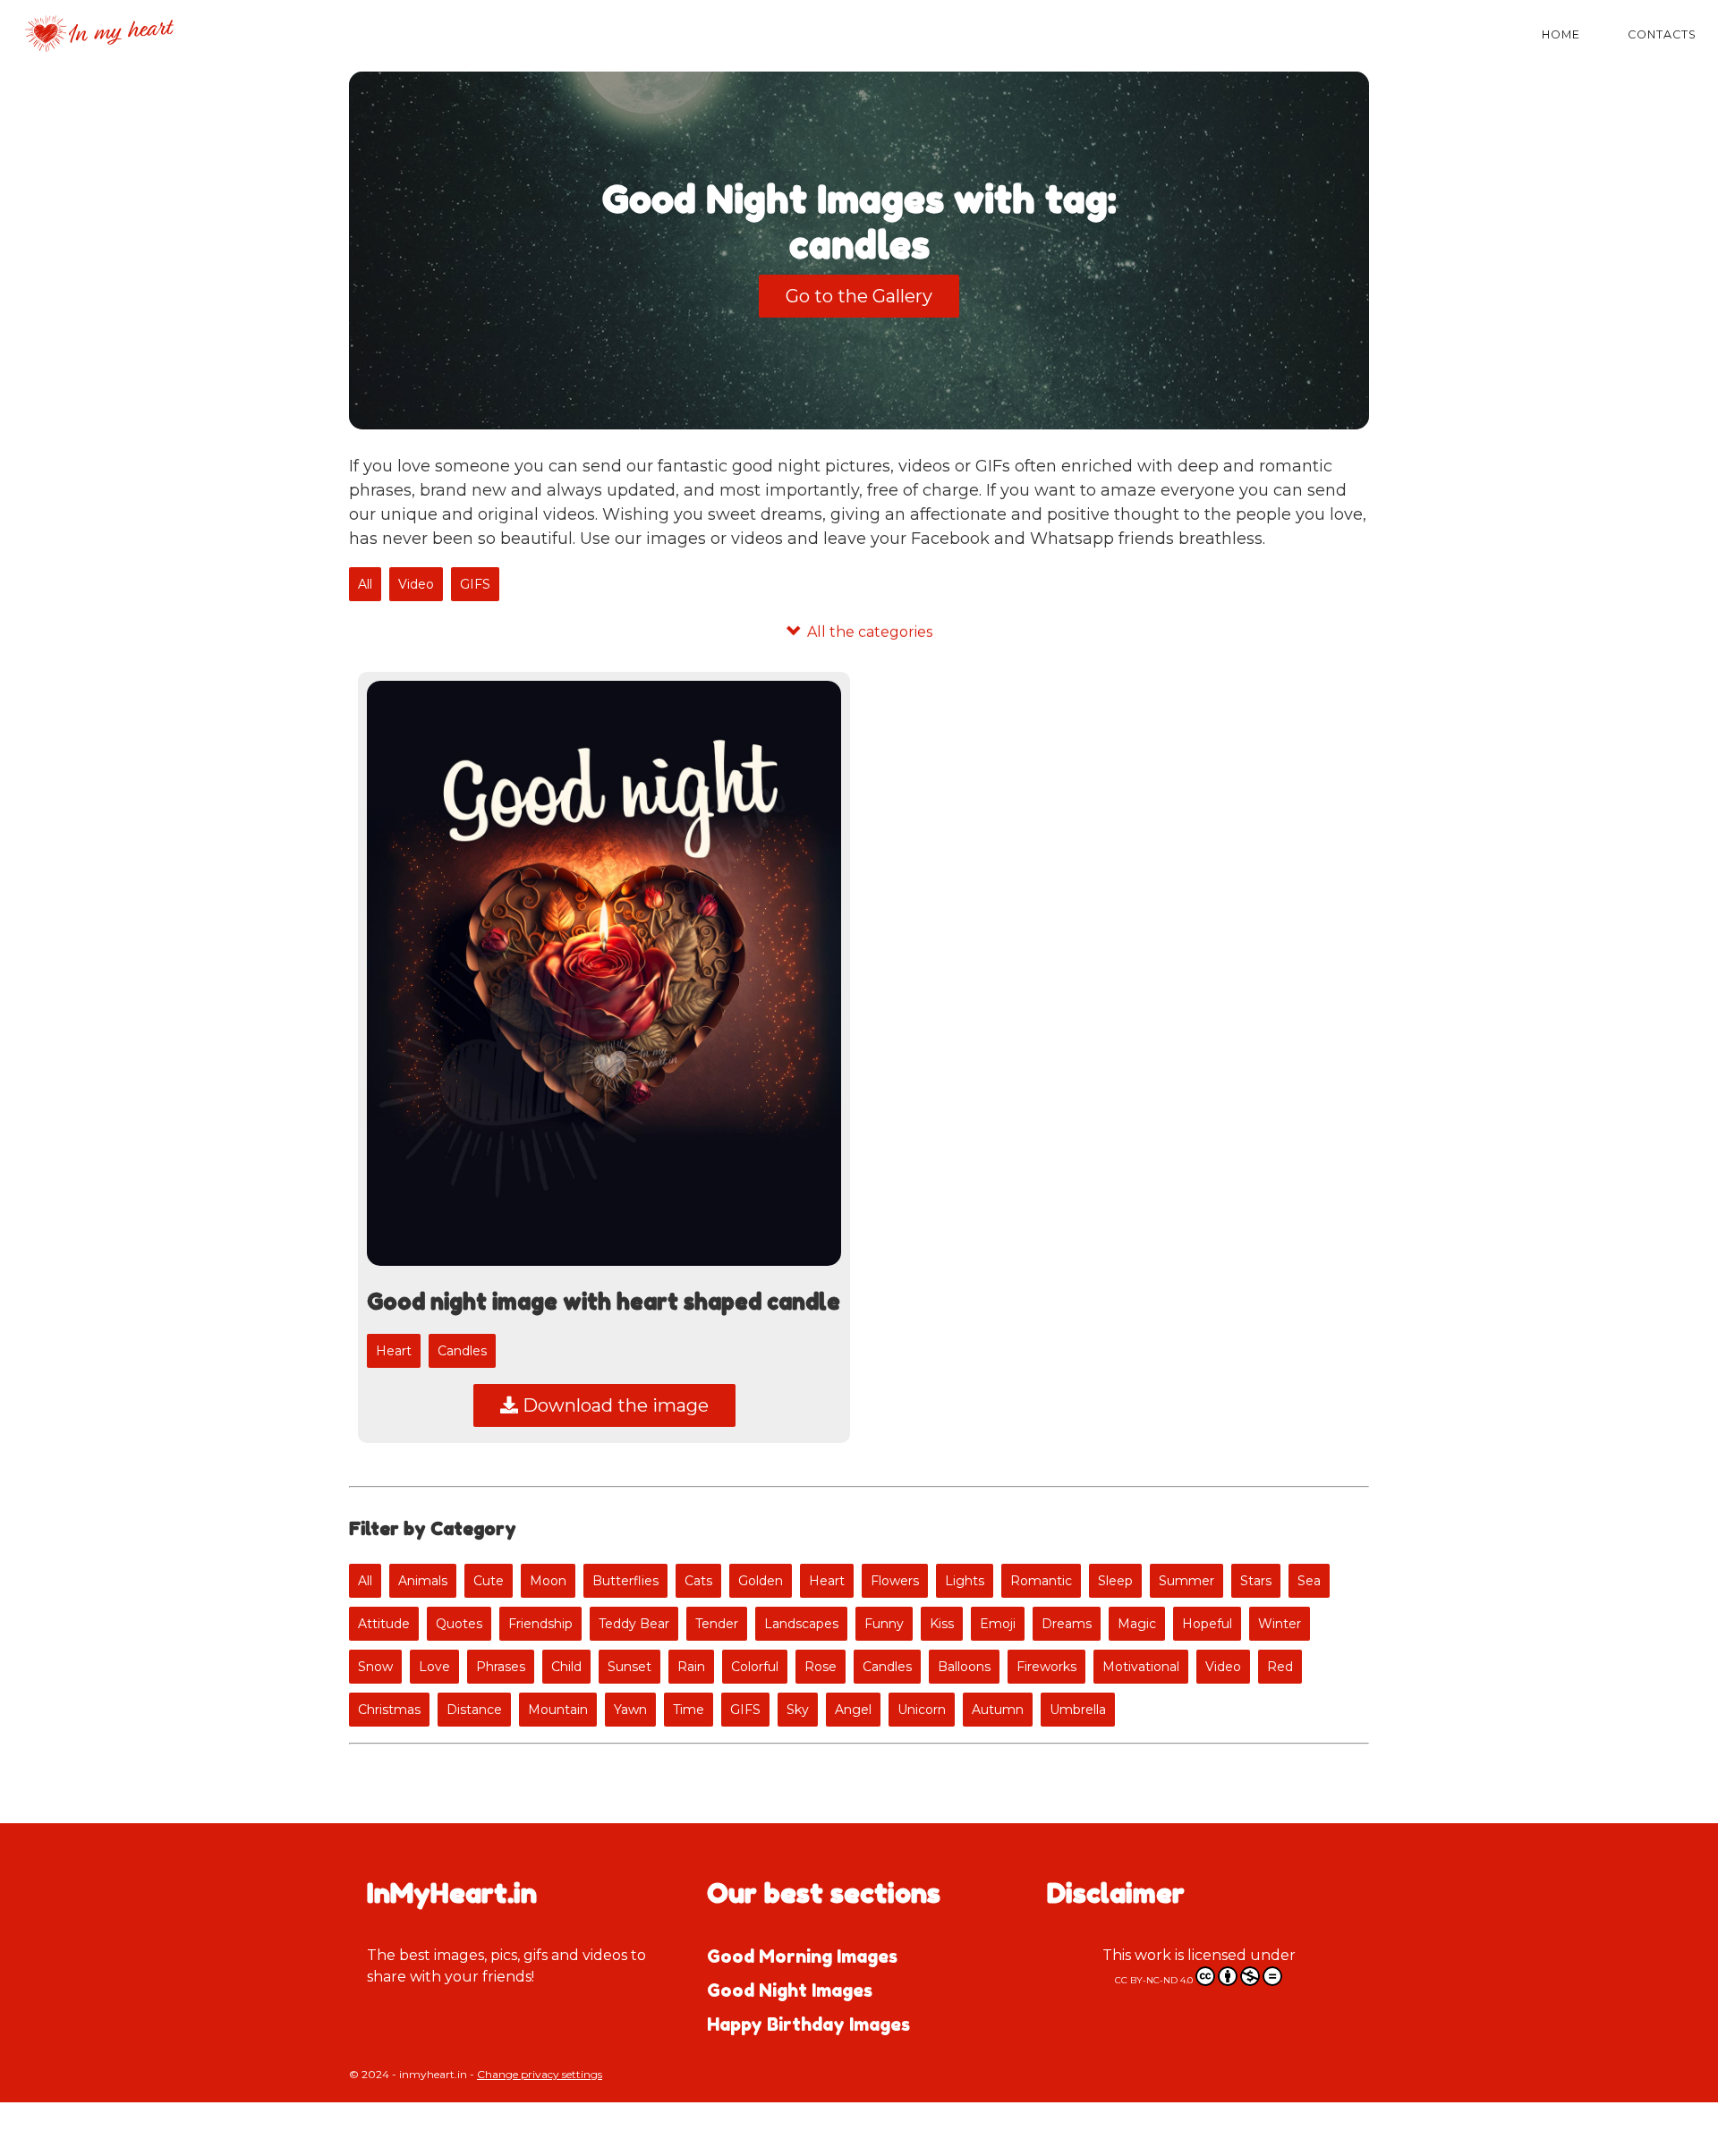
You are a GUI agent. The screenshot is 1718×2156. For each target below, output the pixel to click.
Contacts (1662, 34)
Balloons (964, 1667)
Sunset (629, 1667)
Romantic (1041, 1581)
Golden (761, 1581)
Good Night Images (790, 1990)
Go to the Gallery (859, 296)
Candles (462, 1351)
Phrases (501, 1667)
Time (689, 1710)
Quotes (459, 1624)
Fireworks (1046, 1667)
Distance (474, 1710)
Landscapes (801, 1624)
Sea (1309, 1581)
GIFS (475, 584)
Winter (1280, 1624)
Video (416, 584)
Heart (394, 1351)
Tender (717, 1624)
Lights (965, 1581)
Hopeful (1207, 1624)
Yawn (630, 1710)
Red (1280, 1667)
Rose (821, 1667)
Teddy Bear (634, 1624)
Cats (698, 1581)
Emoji (998, 1624)
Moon (548, 1581)
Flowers (895, 1581)
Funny (884, 1624)
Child (566, 1667)
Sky (798, 1710)
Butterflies (625, 1581)
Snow (375, 1667)
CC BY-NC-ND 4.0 (1155, 1980)
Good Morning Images (802, 1957)
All (365, 584)
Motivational (1141, 1667)
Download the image (613, 1405)
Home (1561, 34)
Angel (853, 1710)
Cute (489, 1581)
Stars (1256, 1581)
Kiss (942, 1624)
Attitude (384, 1624)
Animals (423, 1581)
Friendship (540, 1624)
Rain (691, 1667)
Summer (1186, 1581)
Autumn (998, 1710)
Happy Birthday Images (808, 2024)
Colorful (755, 1667)
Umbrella (1078, 1710)
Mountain (558, 1710)
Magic (1137, 1624)
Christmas (389, 1710)
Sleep (1115, 1581)
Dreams (1067, 1624)
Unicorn (922, 1710)
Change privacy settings (540, 2074)
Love (434, 1667)
